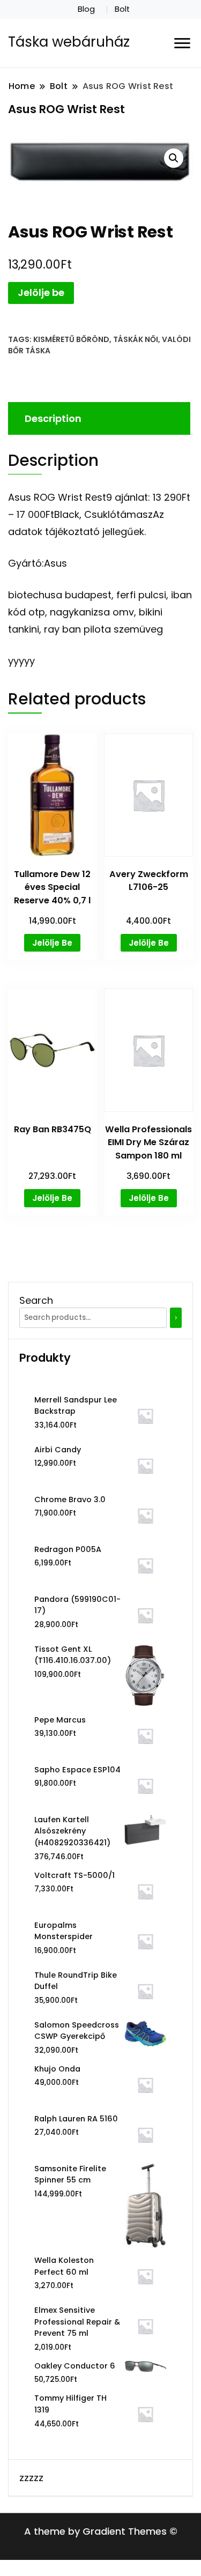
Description (53, 418)
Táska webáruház (69, 42)
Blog (86, 9)
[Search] (176, 1318)
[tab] (98, 418)
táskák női (136, 339)
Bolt (122, 9)
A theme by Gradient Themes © (101, 2531)
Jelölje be (41, 292)
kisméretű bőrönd (71, 339)
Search (36, 1300)
